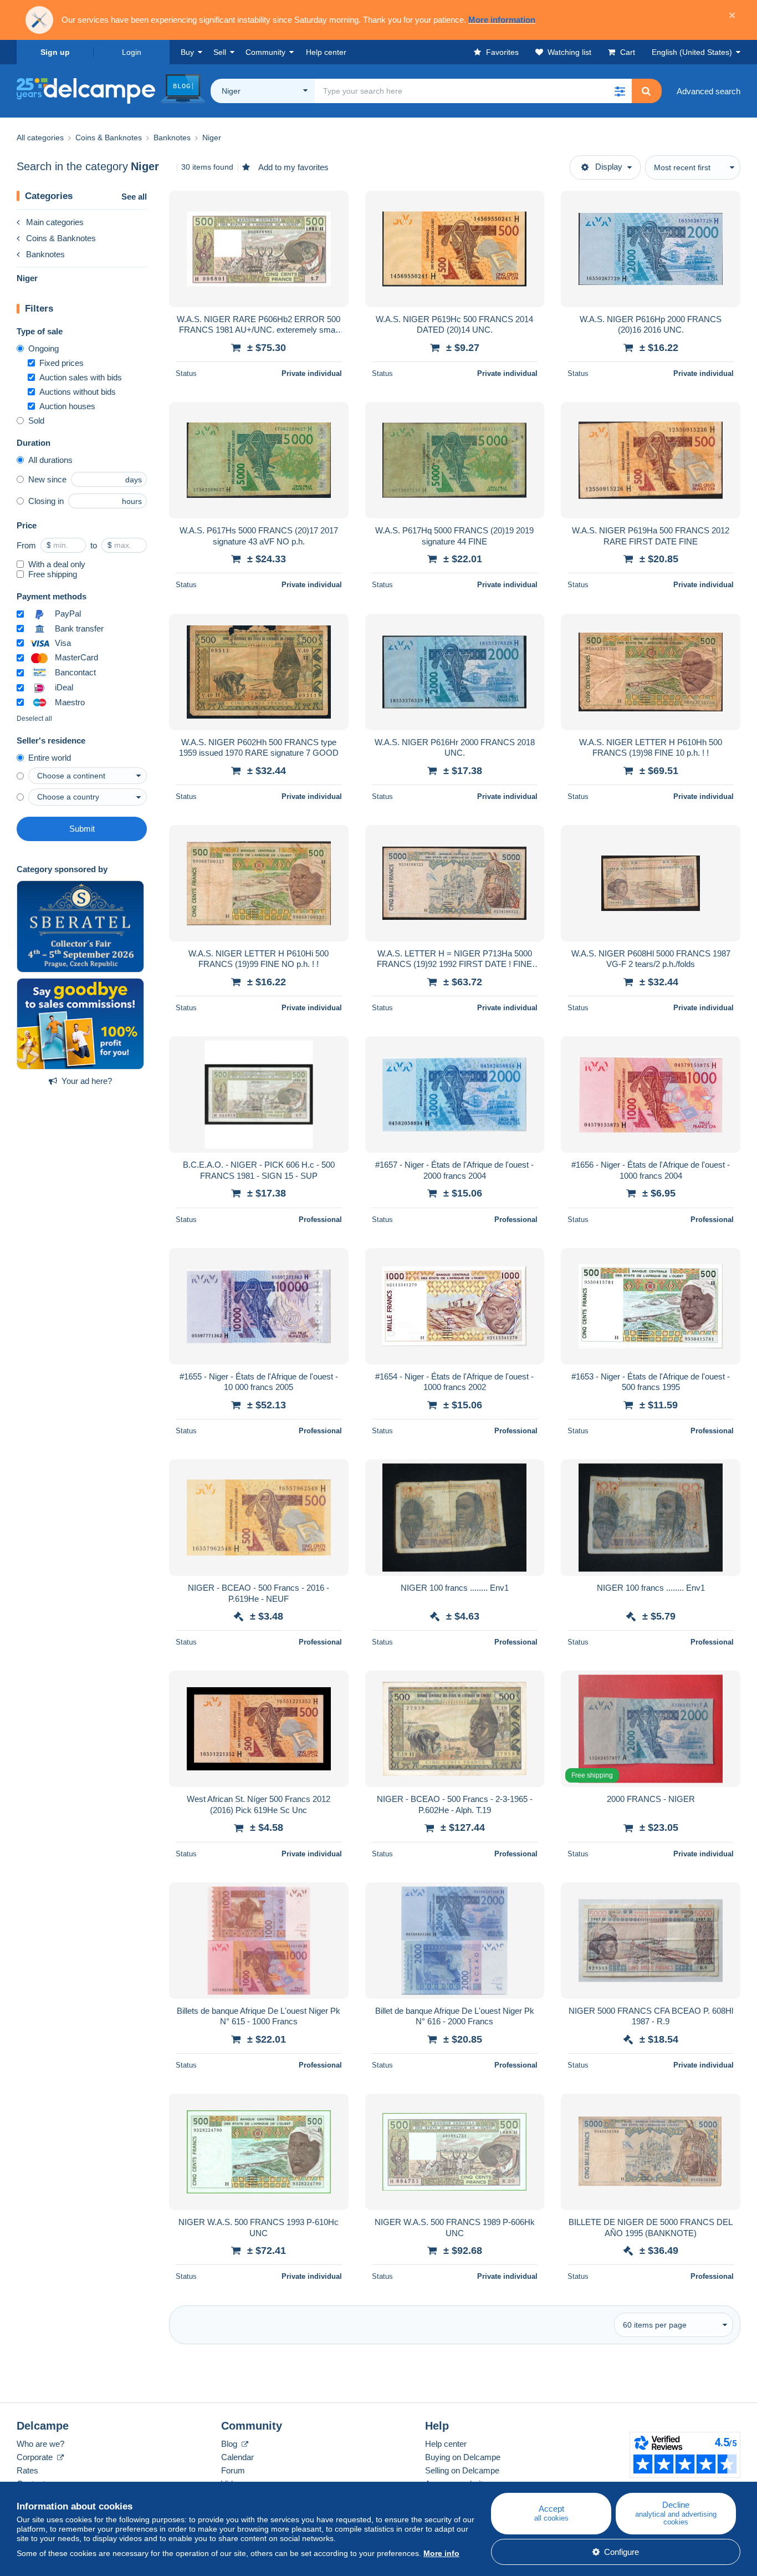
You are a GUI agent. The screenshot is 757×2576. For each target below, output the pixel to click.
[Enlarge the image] (259, 249)
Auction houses (67, 406)
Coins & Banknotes (61, 238)
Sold (36, 421)
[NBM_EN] (80, 1024)
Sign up (55, 52)
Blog (230, 2444)
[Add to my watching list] (333, 205)
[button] (620, 91)
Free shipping (53, 574)
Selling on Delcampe (462, 2470)
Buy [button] (187, 52)
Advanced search (709, 91)
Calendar (237, 2457)
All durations (50, 460)
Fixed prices (62, 363)
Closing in (46, 501)
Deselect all (34, 719)
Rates (27, 2470)
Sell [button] (220, 52)
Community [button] (265, 52)
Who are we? (40, 2444)
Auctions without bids (78, 392)
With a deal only (57, 564)
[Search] (646, 91)
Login (132, 52)
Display (609, 167)
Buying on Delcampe (463, 2457)
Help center (446, 2444)
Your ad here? (87, 1081)
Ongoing (44, 348)
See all (134, 197)
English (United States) (692, 52)
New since (47, 479)
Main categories (55, 222)
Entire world (50, 758)
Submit (82, 829)
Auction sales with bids (81, 377)
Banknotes (45, 254)
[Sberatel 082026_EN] (80, 926)
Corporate (36, 2457)
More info (441, 2553)
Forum (233, 2470)
